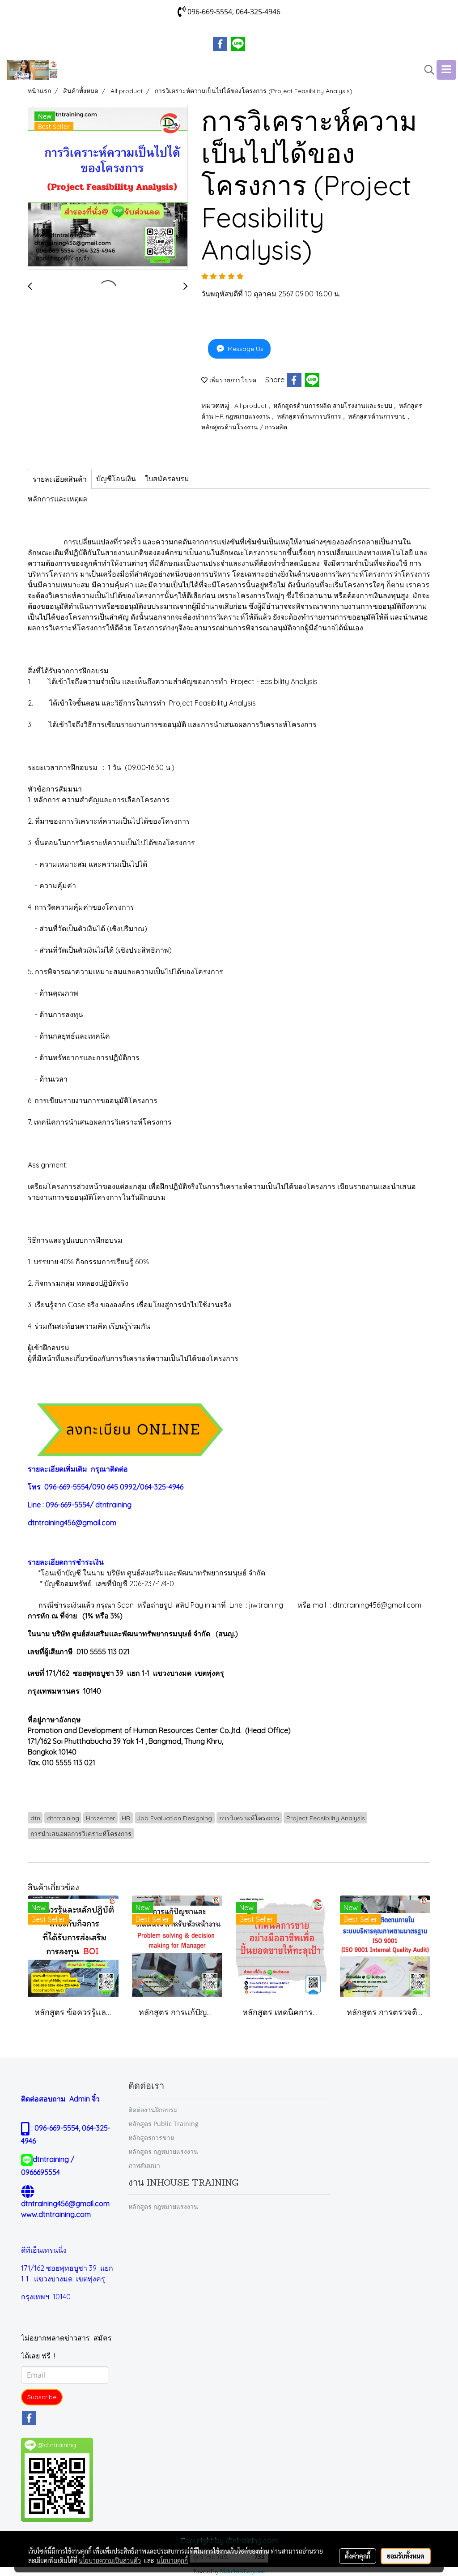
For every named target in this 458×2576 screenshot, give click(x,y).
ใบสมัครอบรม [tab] (167, 479)
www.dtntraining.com (56, 2214)
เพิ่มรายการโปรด (232, 380)
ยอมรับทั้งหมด (406, 2556)
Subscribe (42, 2397)
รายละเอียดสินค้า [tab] (60, 479)
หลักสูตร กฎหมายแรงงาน (163, 2151)
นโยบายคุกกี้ (172, 2560)
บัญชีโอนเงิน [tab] (116, 479)
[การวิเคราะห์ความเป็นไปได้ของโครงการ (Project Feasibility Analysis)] (108, 188)
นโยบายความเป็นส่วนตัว (110, 2560)
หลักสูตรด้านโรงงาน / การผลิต (244, 427)
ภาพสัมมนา (144, 2165)
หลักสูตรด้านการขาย (378, 416)
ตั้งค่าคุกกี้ (358, 2556)
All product (251, 406)
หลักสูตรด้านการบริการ (310, 416)
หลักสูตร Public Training (163, 2124)
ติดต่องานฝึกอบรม (153, 2110)
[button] (426, 70)
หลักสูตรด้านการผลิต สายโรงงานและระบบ (334, 406)
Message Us (245, 349)
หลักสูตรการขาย (151, 2137)
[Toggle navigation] (446, 70)
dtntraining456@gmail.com (72, 1523)
